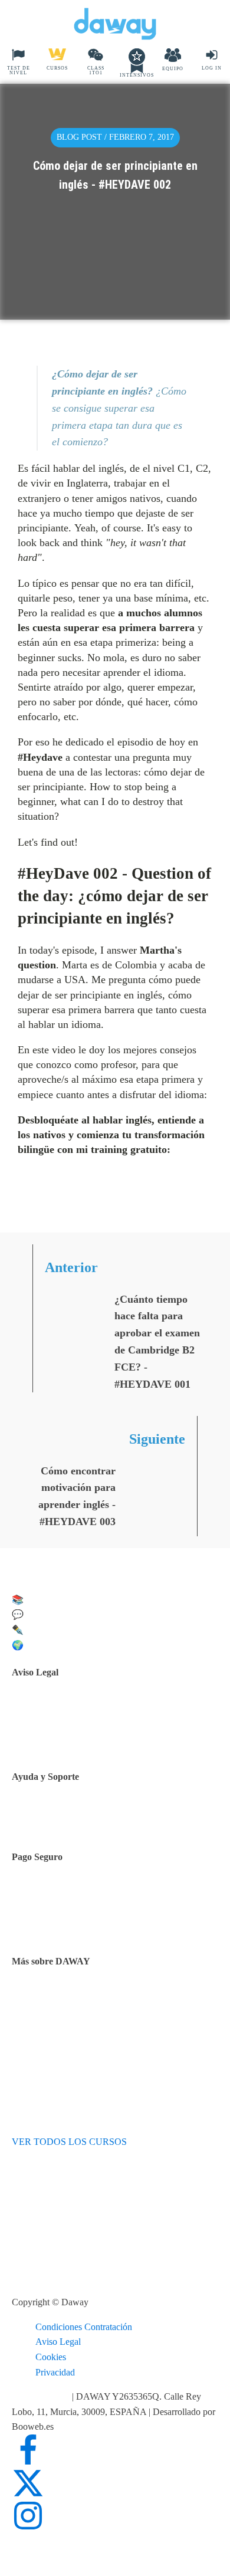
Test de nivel (65, 1998)
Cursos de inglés (72, 1909)
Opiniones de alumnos (83, 2013)
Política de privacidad (81, 1725)
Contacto (58, 1817)
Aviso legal (62, 1709)
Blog (50, 2028)
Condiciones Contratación (84, 2327)
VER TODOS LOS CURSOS (69, 2142)
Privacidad (55, 2372)
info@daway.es (42, 2396)
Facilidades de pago (78, 1894)
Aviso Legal (58, 2342)
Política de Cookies (77, 1739)
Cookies (51, 2357)
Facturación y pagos (79, 1924)
